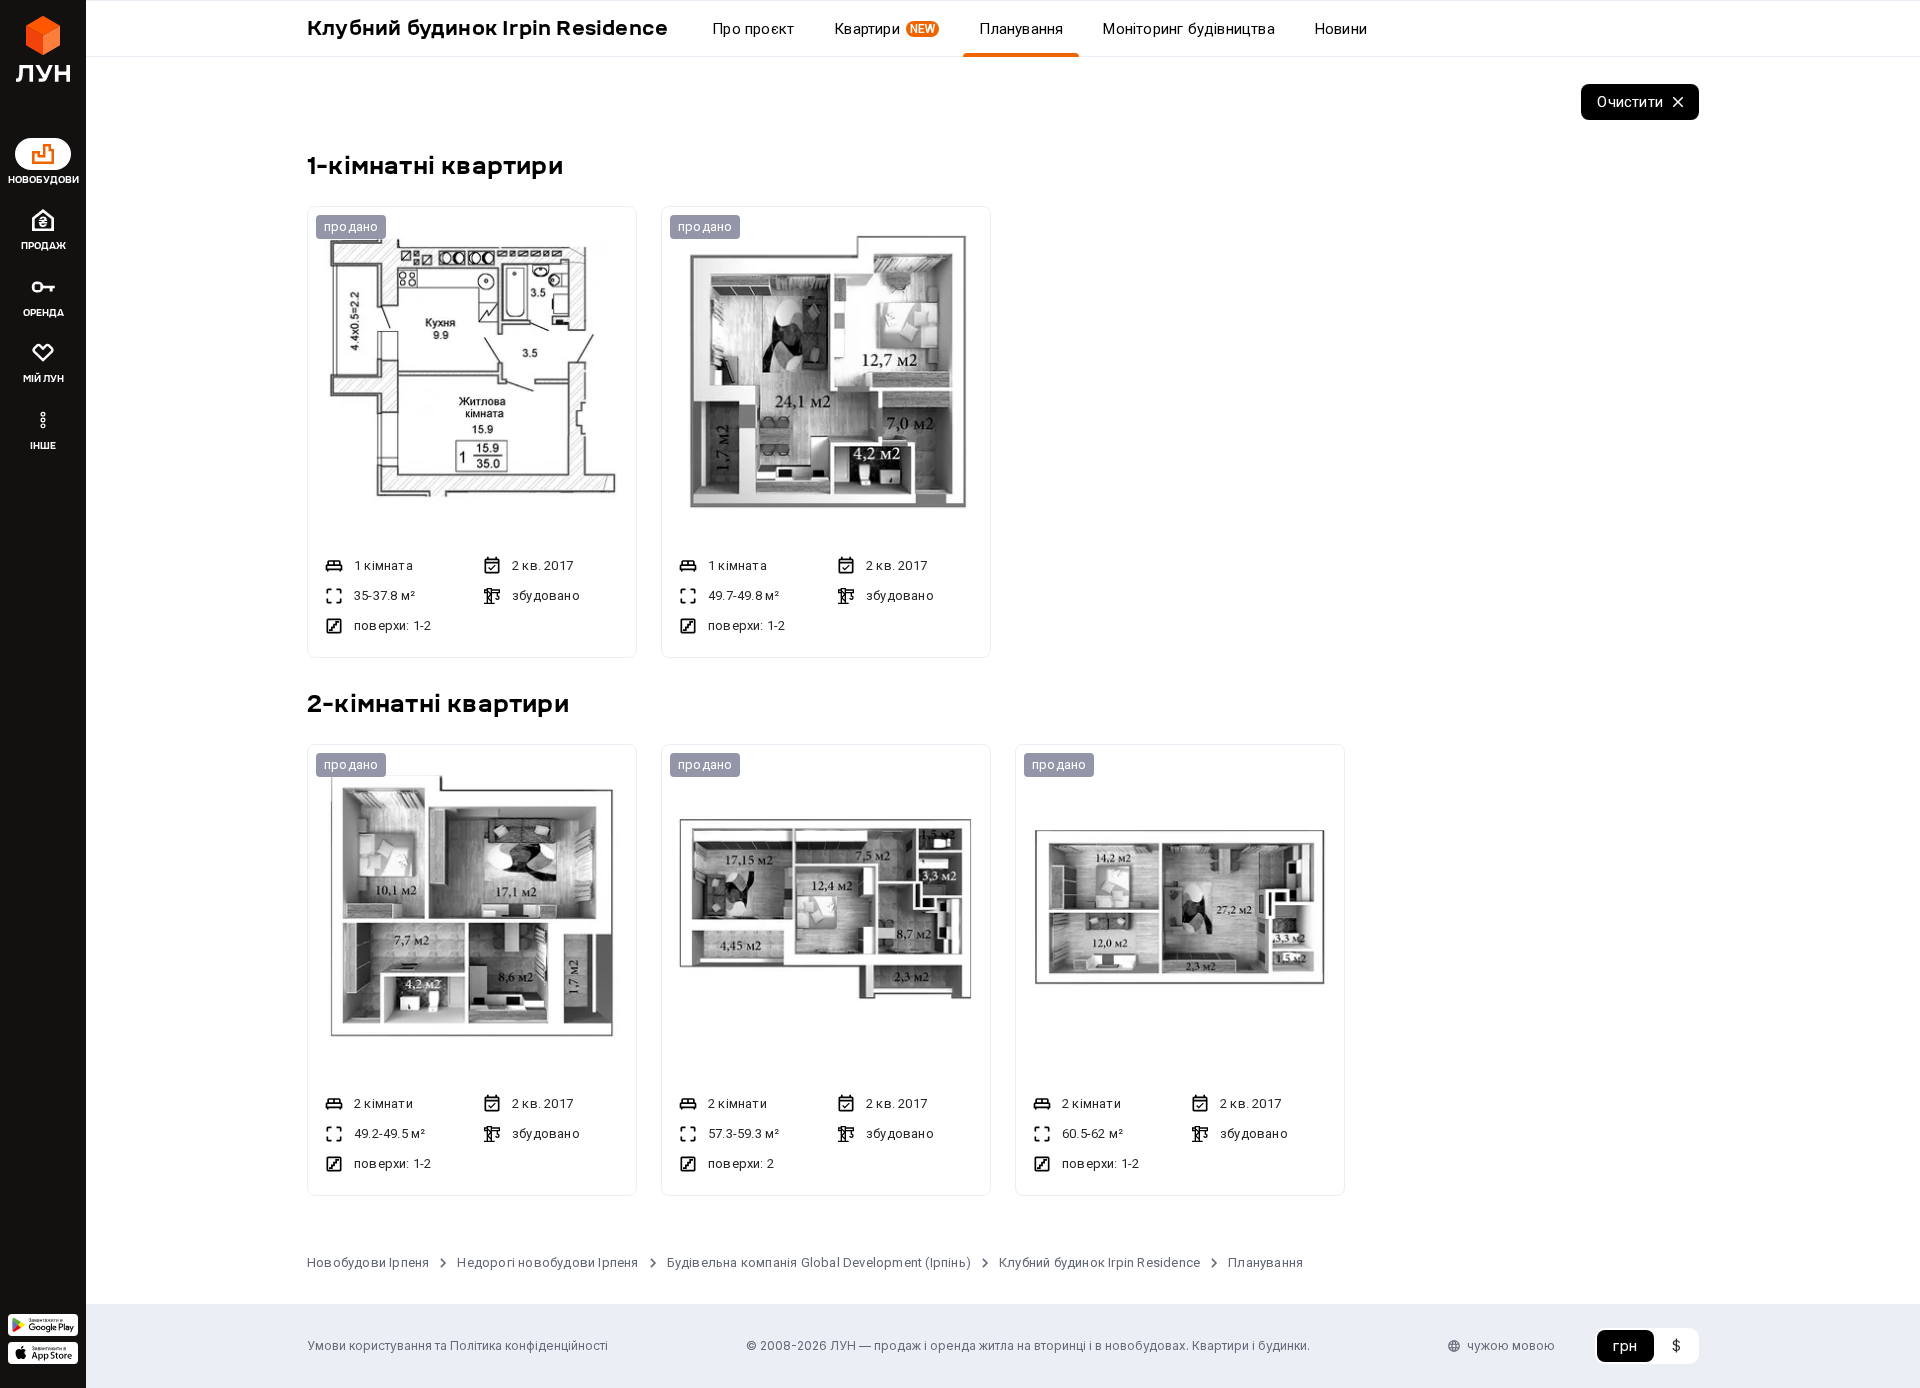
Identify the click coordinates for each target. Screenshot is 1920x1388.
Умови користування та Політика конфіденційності (457, 1345)
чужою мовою (1511, 1345)
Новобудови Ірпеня (368, 1262)
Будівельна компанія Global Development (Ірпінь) (819, 1262)
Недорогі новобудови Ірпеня (547, 1262)
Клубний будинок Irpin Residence (1099, 1262)
